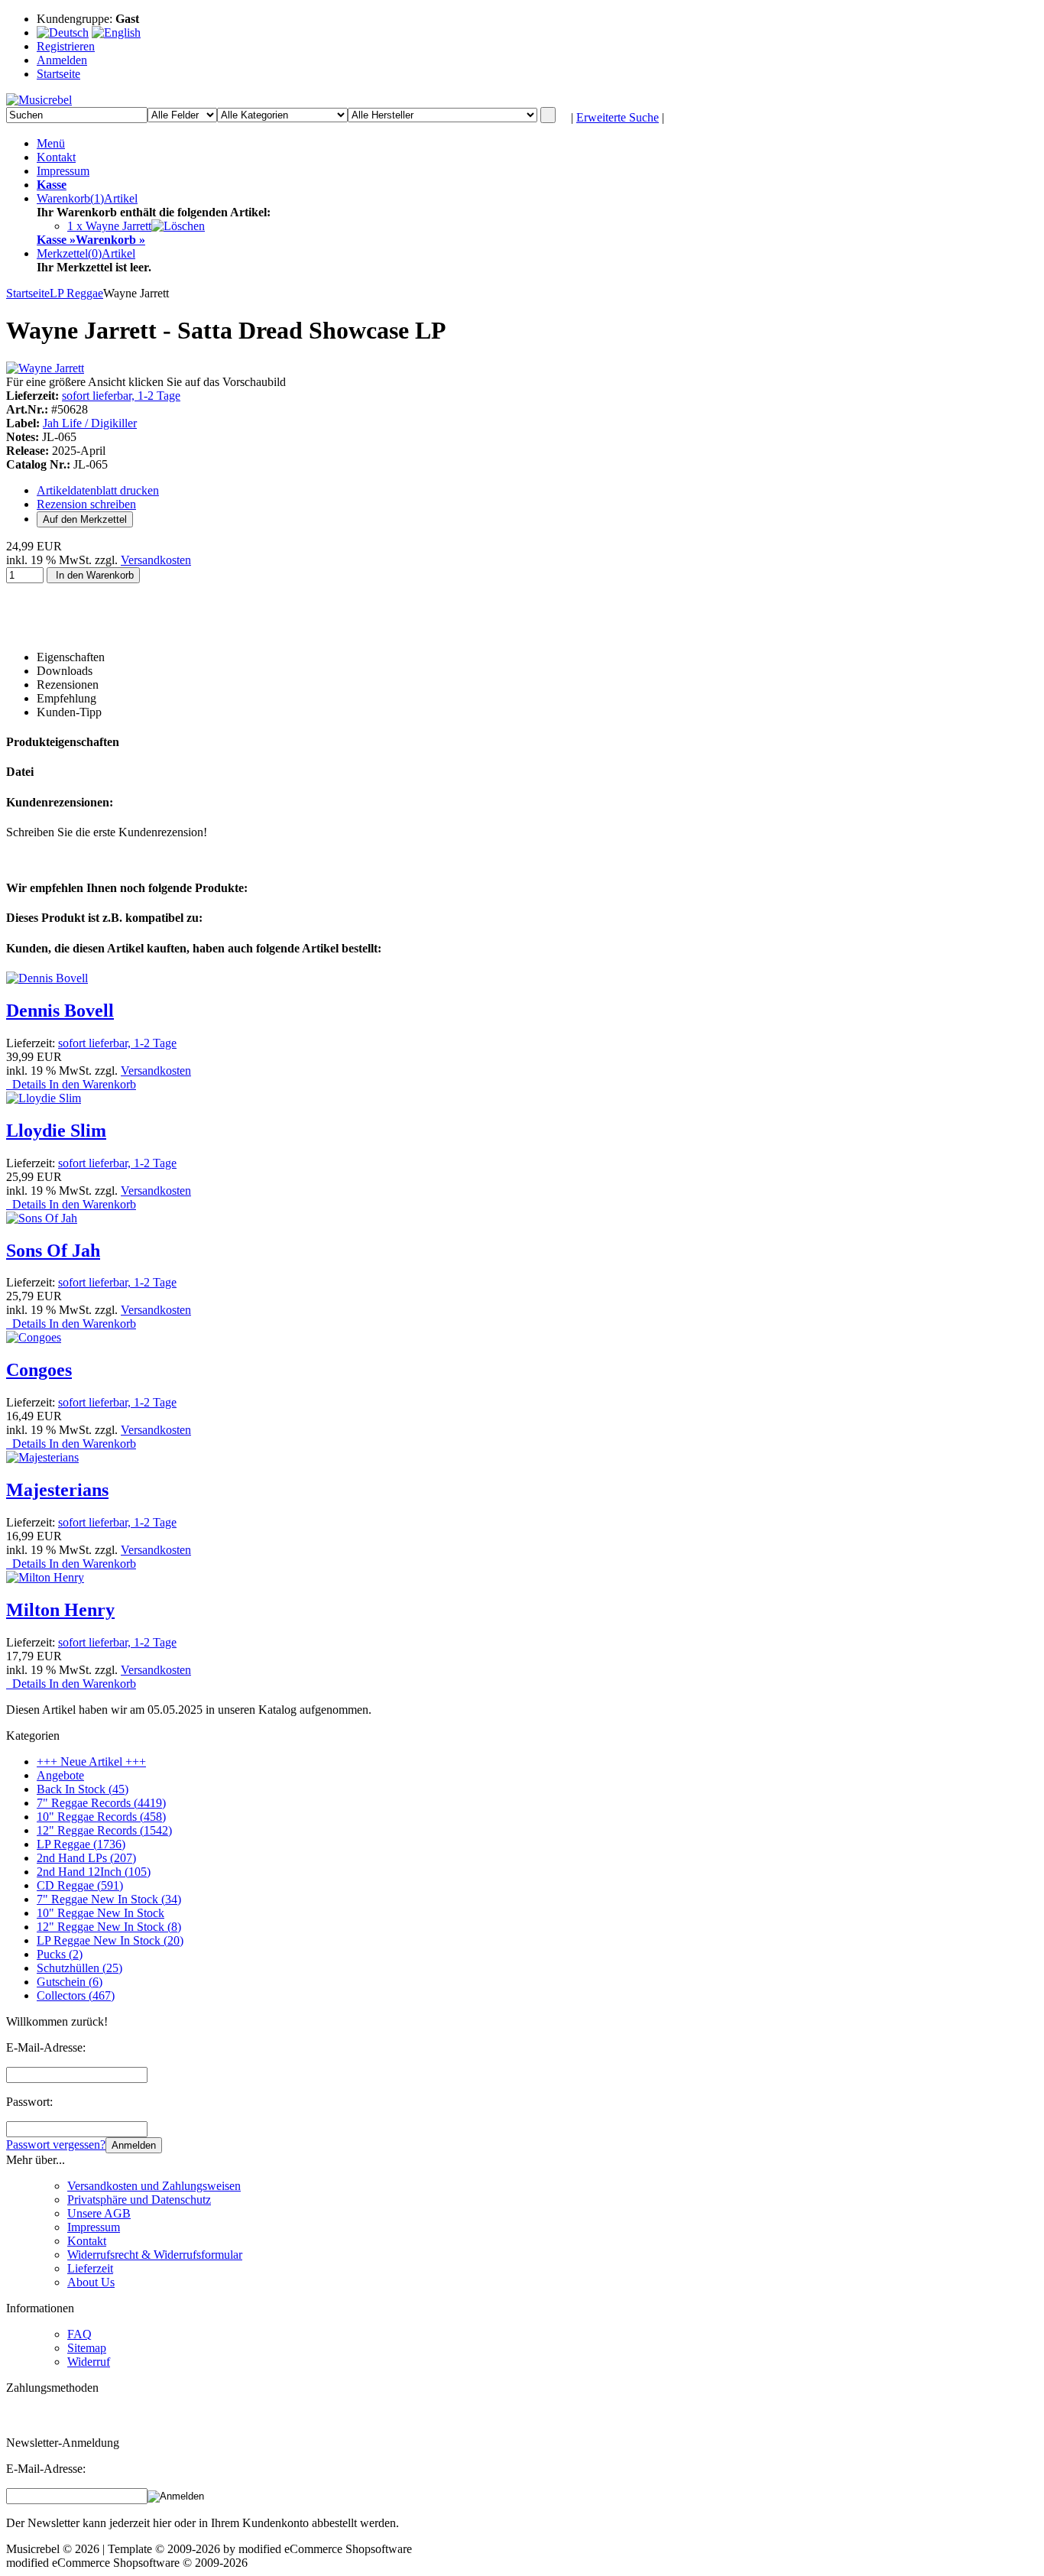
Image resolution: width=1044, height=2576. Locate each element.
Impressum (63, 171)
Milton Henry (60, 1610)
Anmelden (134, 2145)
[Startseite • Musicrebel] (39, 100)
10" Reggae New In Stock (101, 1913)
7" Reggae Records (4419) (101, 1803)
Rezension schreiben (86, 504)
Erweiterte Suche (618, 117)
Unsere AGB (99, 2213)
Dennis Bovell (60, 1011)
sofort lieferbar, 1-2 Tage (121, 396)
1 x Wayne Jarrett (109, 226)
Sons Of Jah (53, 1251)
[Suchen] (548, 115)
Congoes (39, 1370)
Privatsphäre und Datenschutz (139, 2200)
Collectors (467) (76, 1995)
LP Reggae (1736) (81, 1844)
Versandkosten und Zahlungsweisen (154, 2186)
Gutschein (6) (70, 1982)
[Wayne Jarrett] (45, 368)
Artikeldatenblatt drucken (98, 490)
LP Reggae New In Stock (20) (110, 1940)
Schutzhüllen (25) (79, 1968)
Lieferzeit (90, 2268)
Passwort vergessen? (56, 2145)
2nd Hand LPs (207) (86, 1858)
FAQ (79, 2334)
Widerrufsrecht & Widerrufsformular (155, 2255)
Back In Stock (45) (83, 1789)
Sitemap (87, 2348)
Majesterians (57, 1490)
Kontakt (56, 157)
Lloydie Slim (56, 1131)
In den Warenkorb (93, 575)
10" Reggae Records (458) (101, 1817)
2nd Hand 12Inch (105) (94, 1872)
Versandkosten (156, 560)
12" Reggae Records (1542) (104, 1830)
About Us (91, 2282)
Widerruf (89, 2362)
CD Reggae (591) (80, 1885)
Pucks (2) (60, 1954)
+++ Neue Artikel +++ (91, 1762)
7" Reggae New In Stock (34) (109, 1899)
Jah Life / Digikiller (90, 423)
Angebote (60, 1775)
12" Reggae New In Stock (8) (109, 1927)
